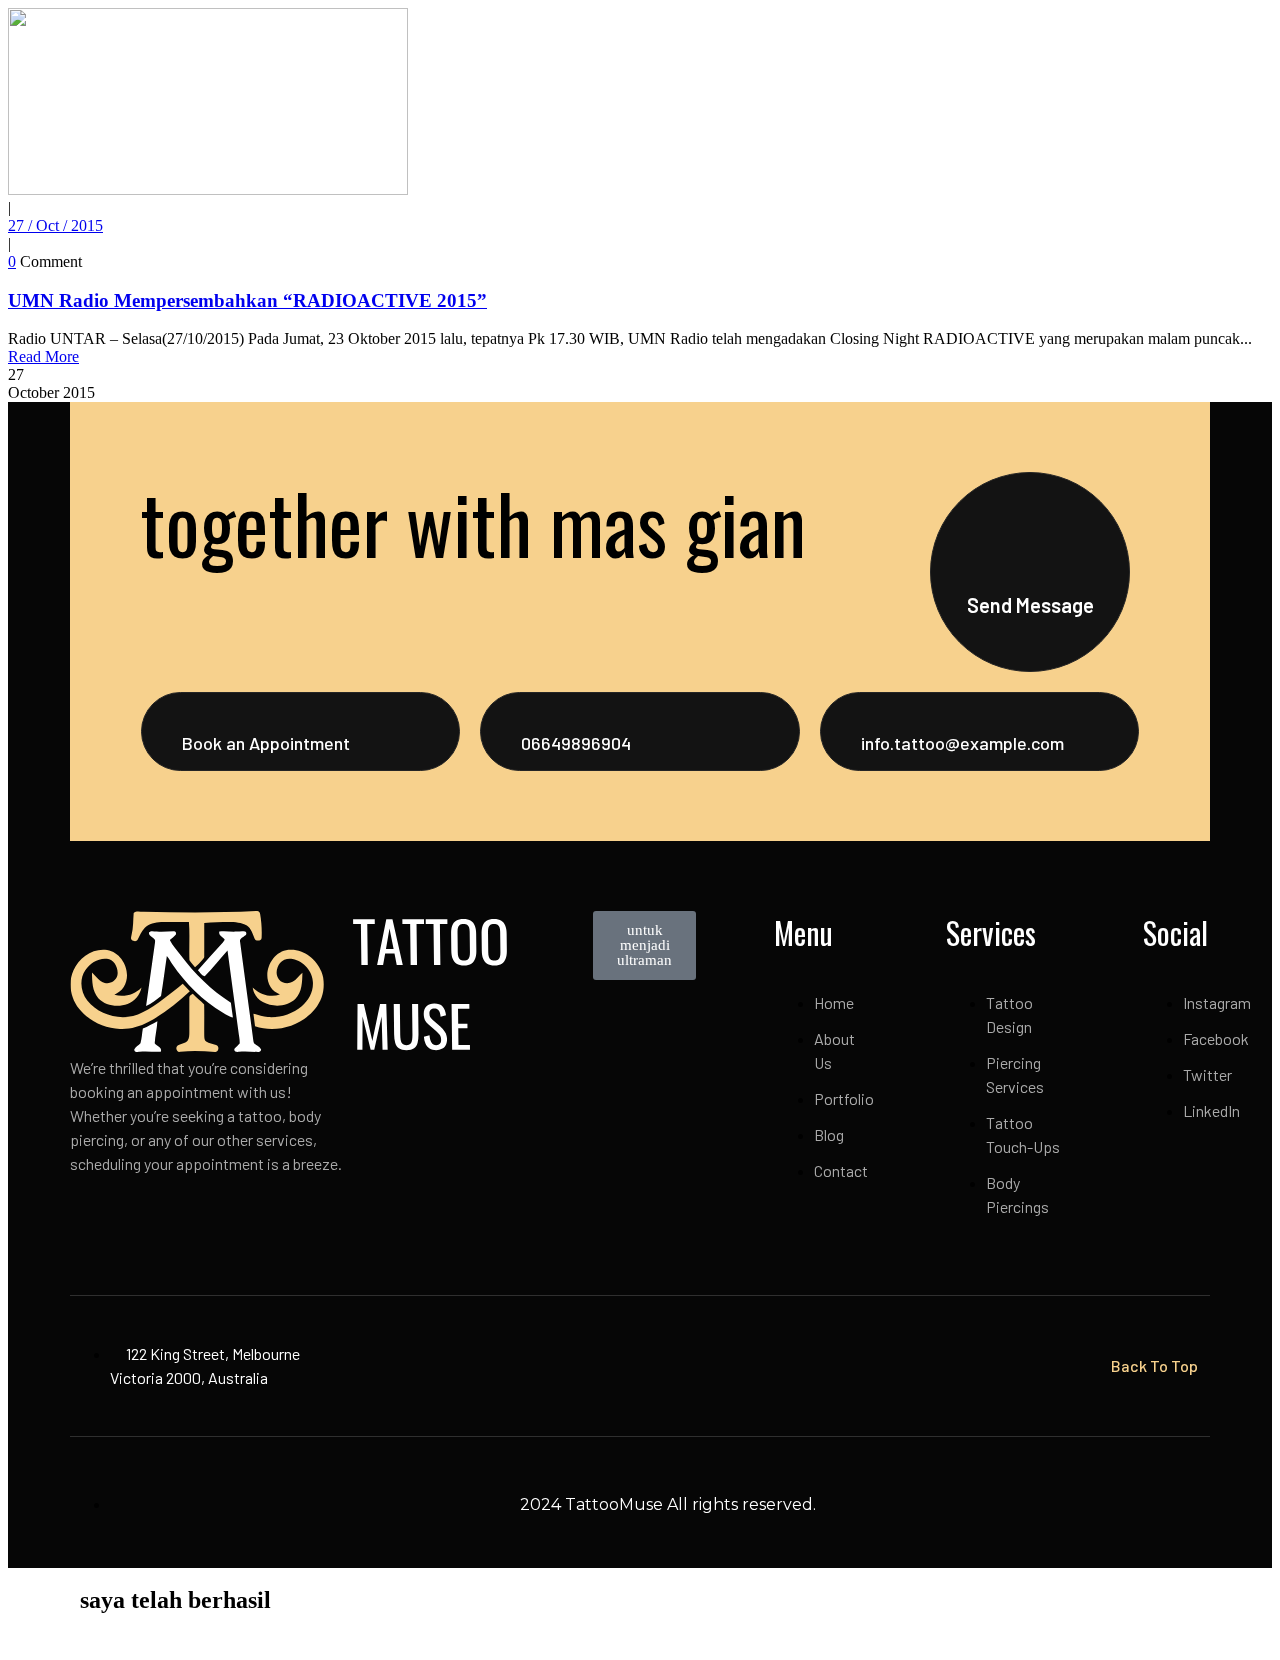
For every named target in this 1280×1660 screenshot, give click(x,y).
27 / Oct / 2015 (55, 225)
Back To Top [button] (1154, 1365)
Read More (43, 356)
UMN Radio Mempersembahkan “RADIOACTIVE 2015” (247, 300)
